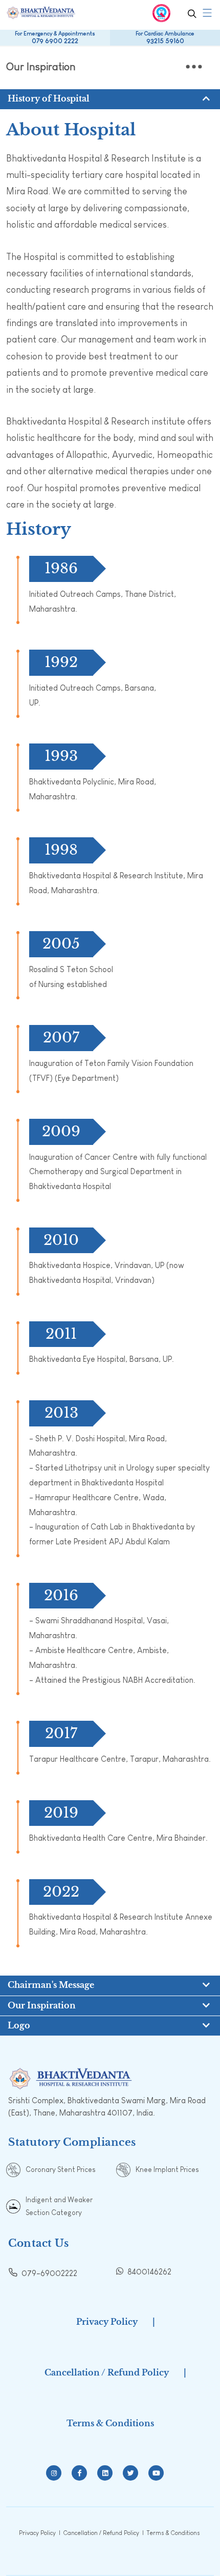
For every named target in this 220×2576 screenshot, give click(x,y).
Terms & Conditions (110, 2423)
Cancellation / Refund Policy (107, 2372)
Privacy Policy (107, 2322)
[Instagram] (54, 2473)
